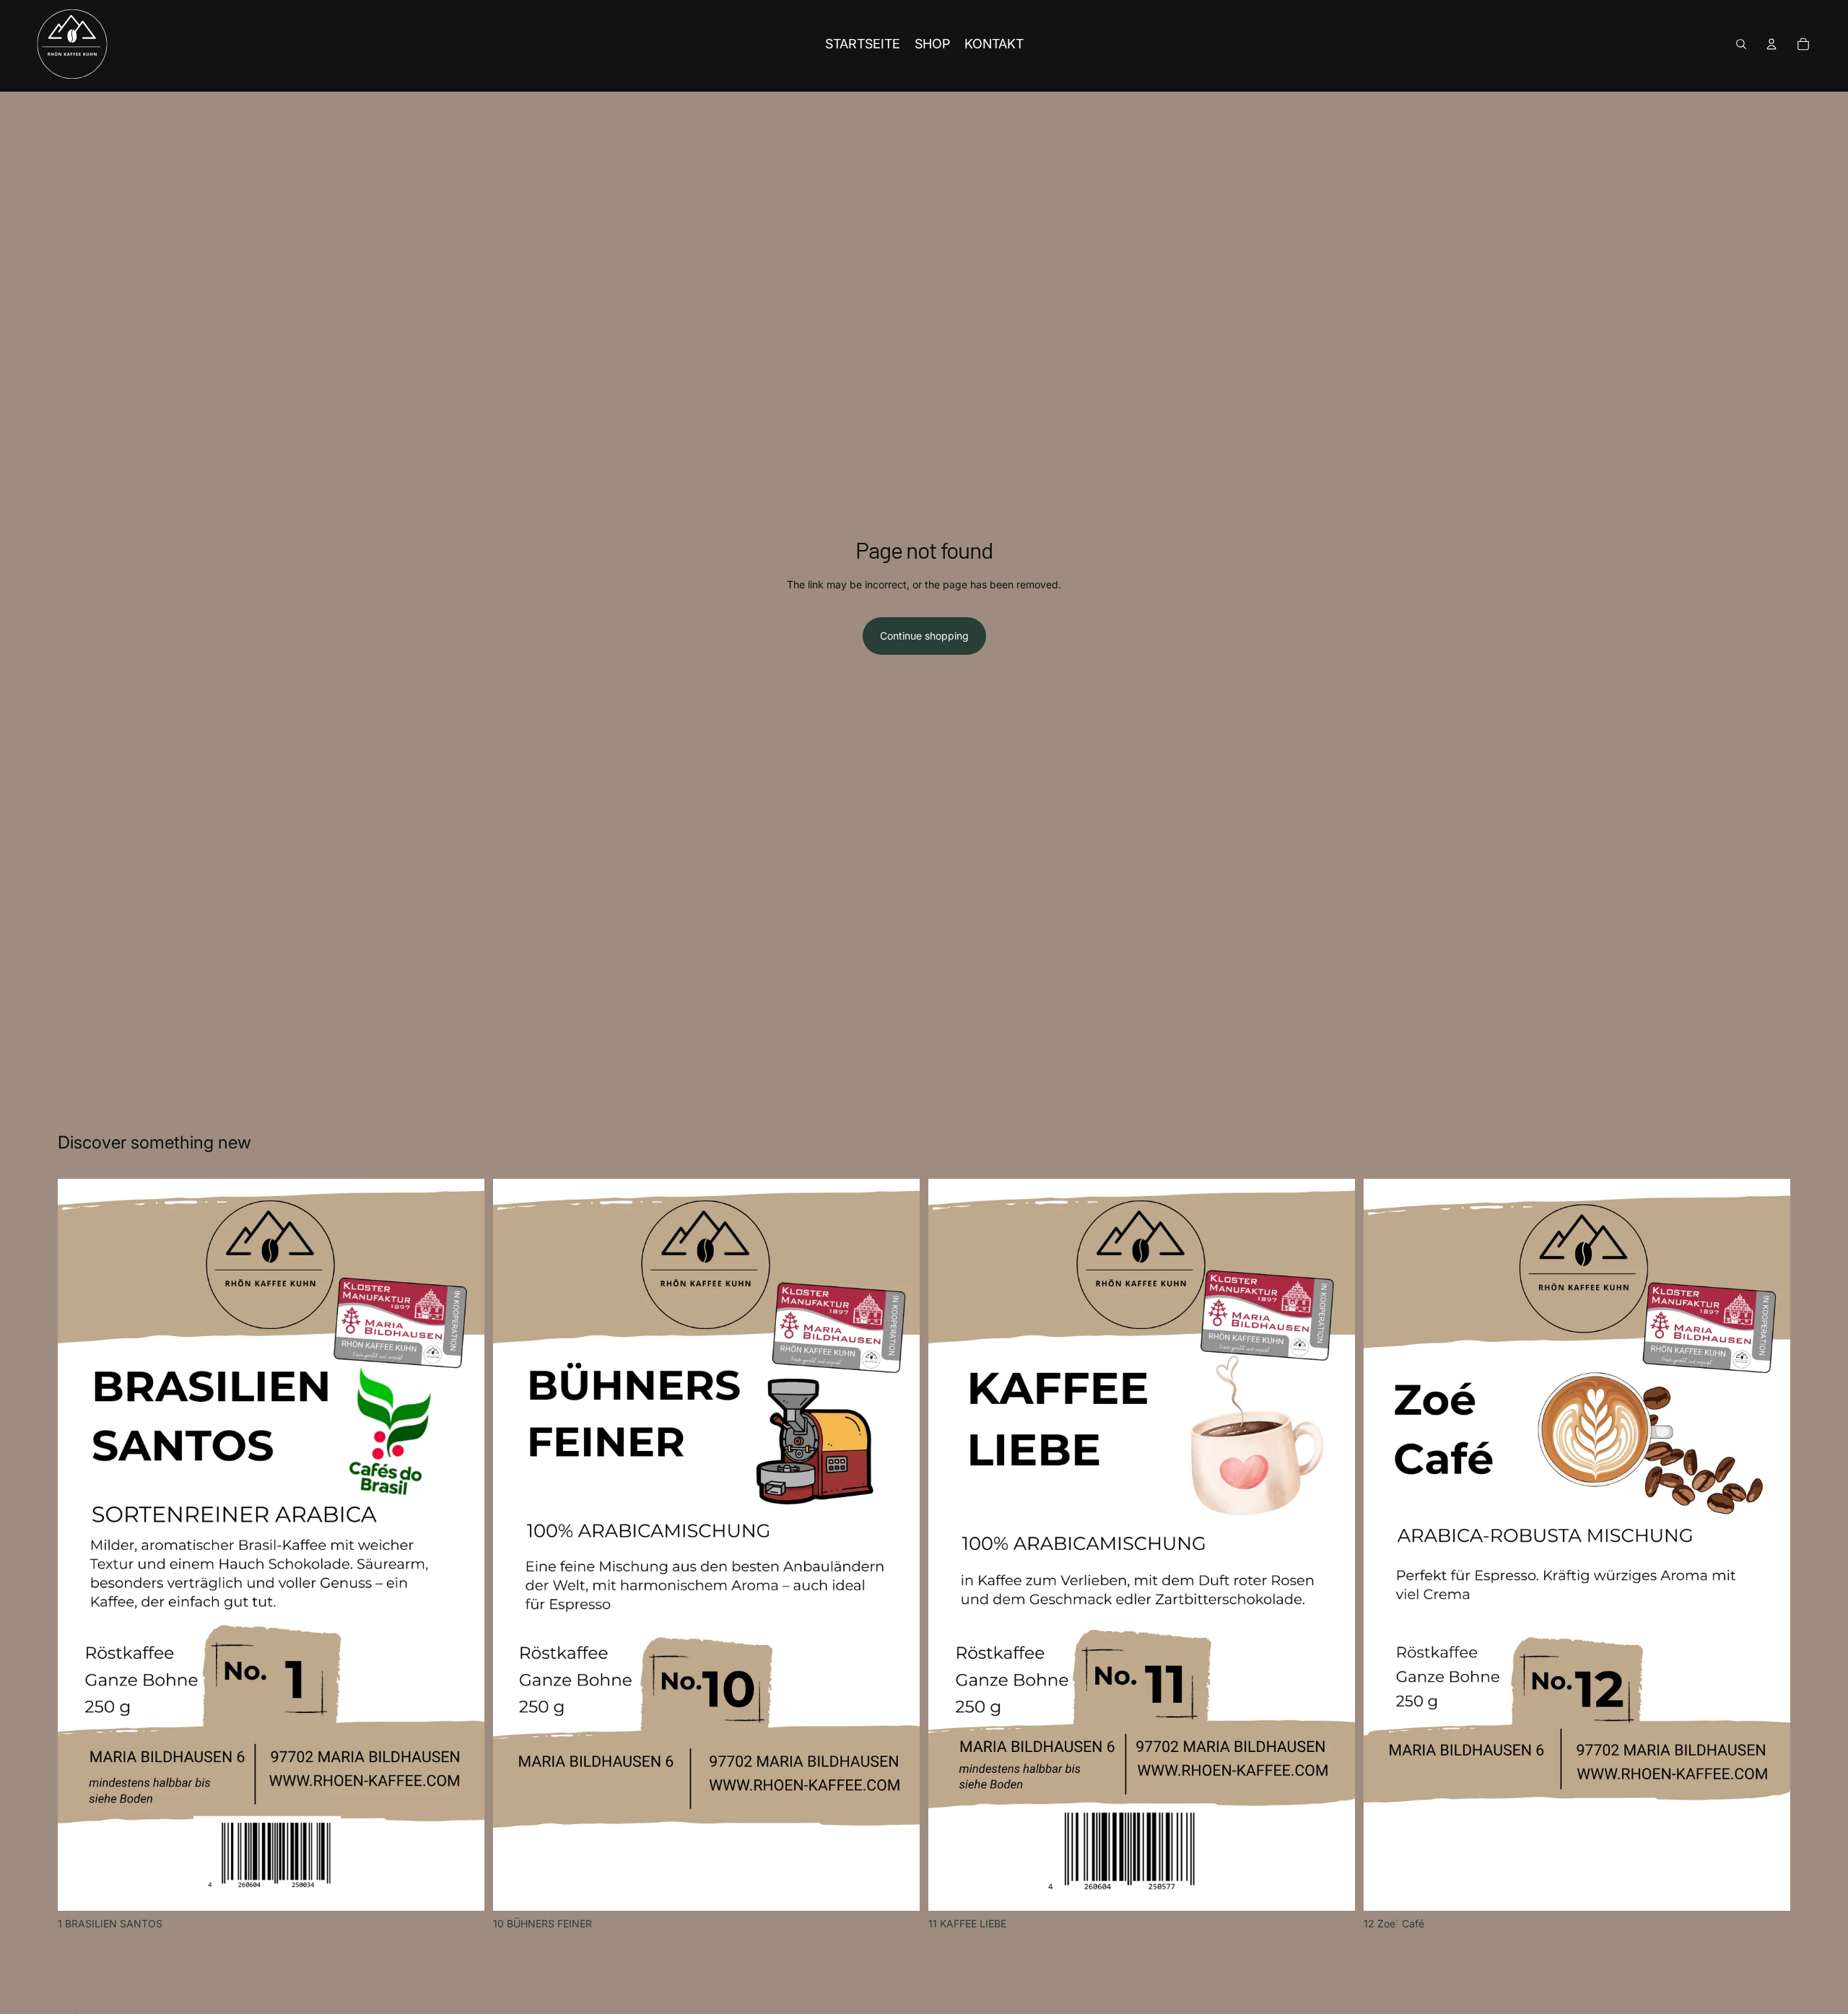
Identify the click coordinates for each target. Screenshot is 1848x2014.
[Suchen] (1741, 44)
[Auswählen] (462, 1888)
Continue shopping (924, 636)
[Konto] (1771, 44)
